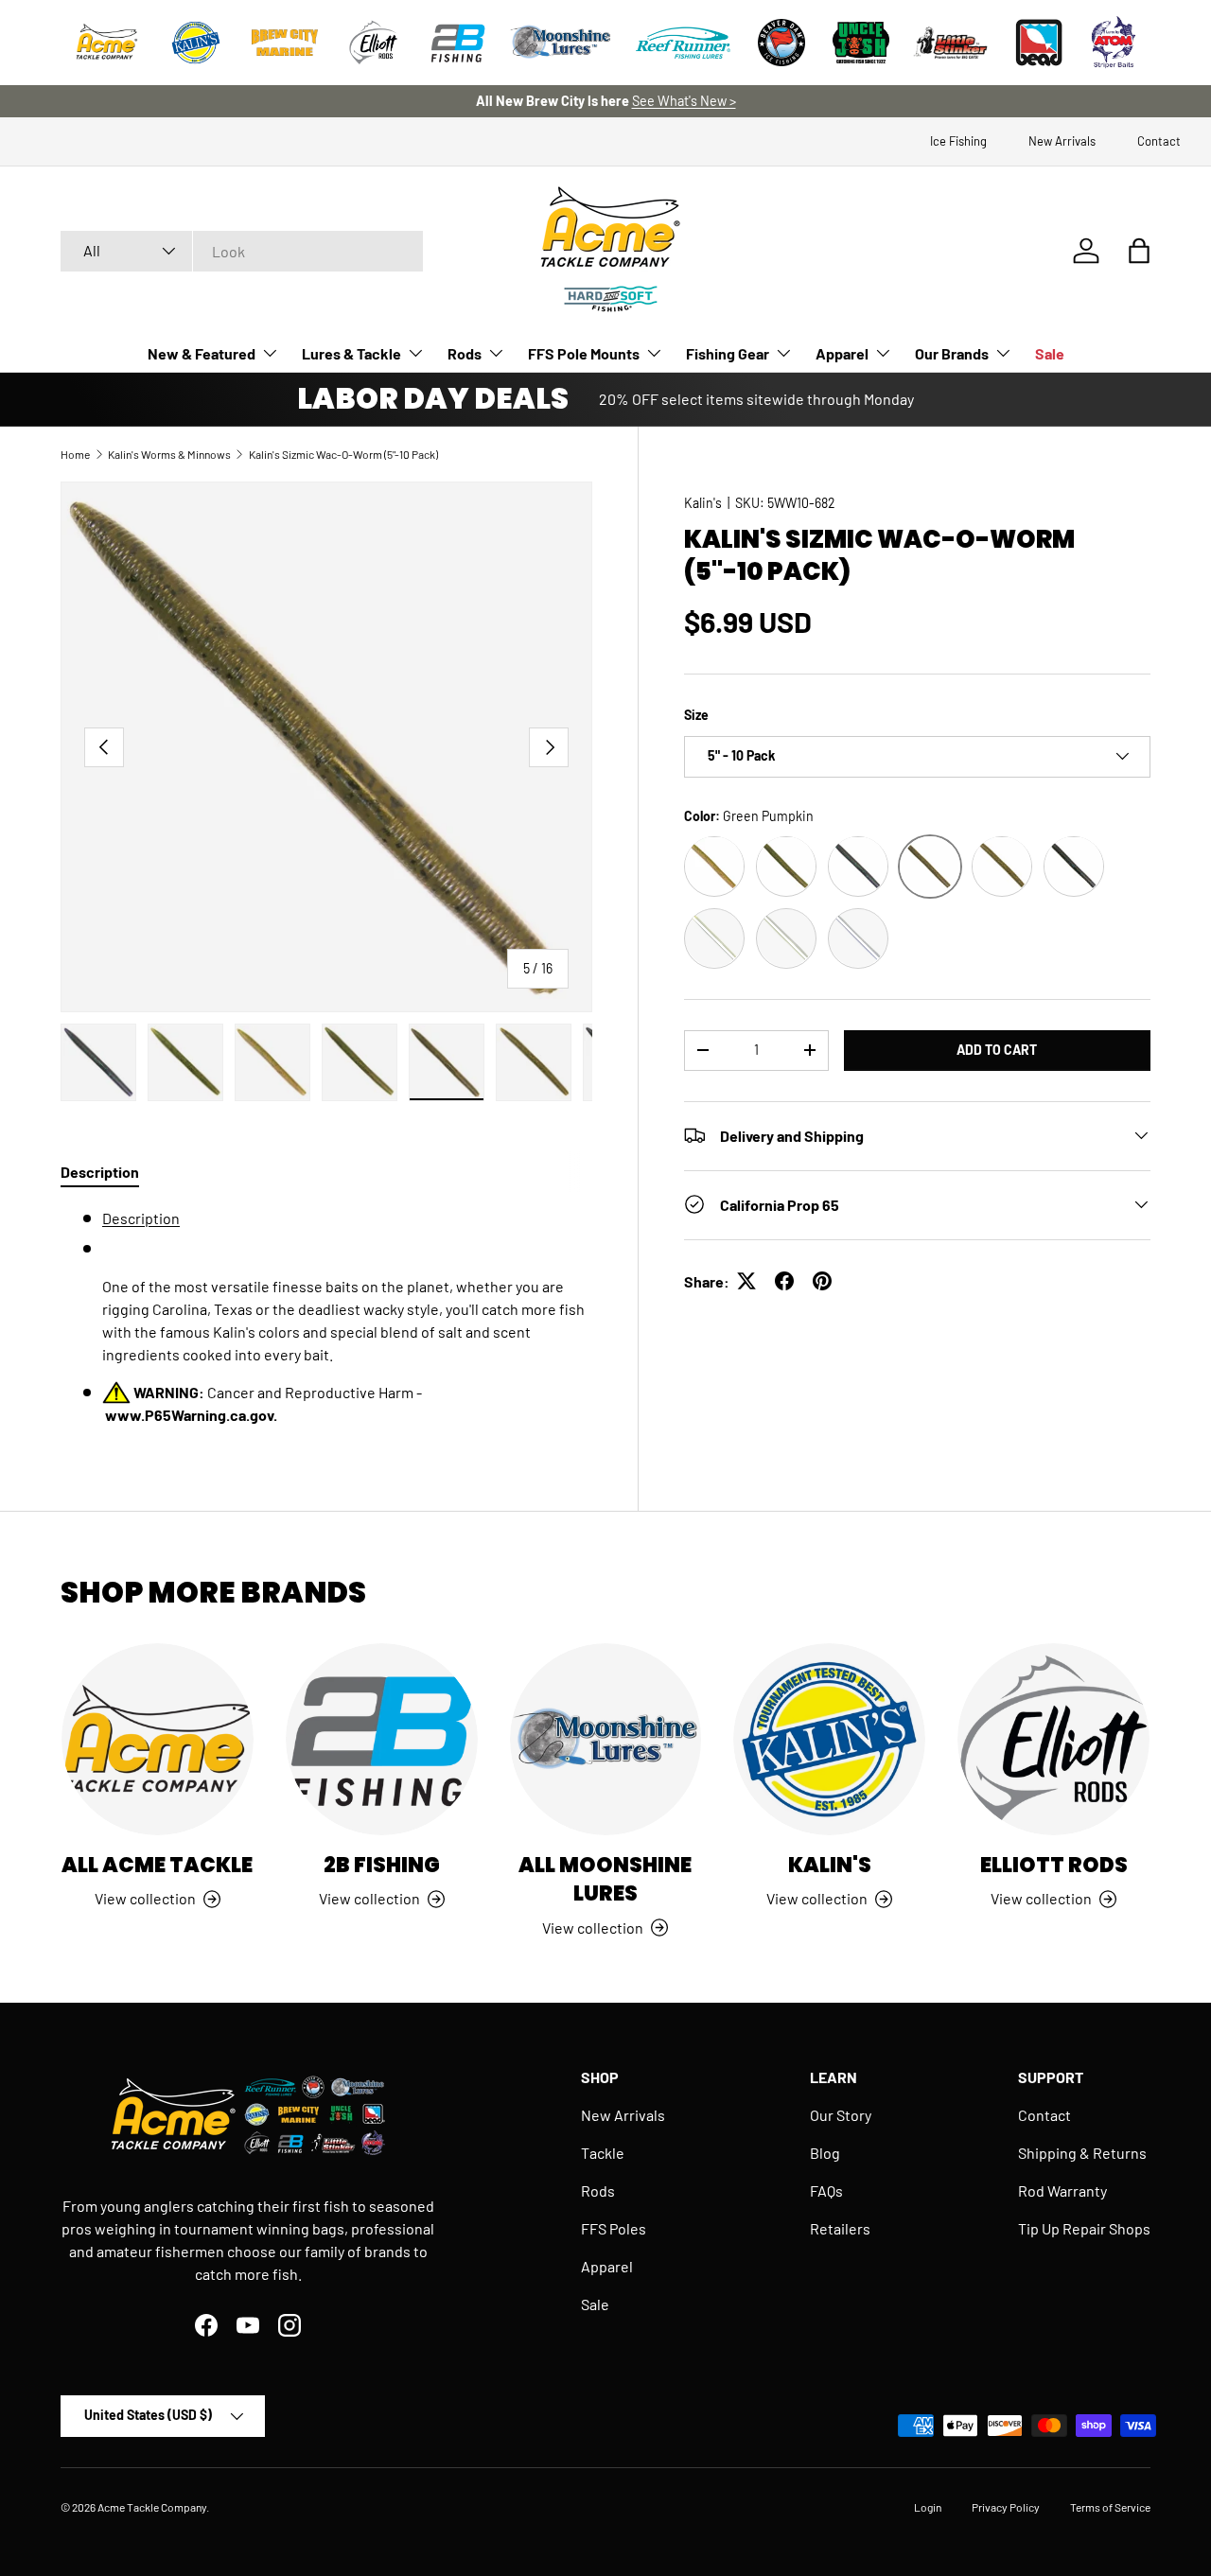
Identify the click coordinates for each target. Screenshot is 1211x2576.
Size (696, 715)
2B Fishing (382, 1865)
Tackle (603, 2153)
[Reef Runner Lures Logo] (683, 43)
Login (928, 2507)
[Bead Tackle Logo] (1039, 43)
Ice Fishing (958, 141)
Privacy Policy (1006, 2507)
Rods (465, 353)
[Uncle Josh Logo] (861, 43)
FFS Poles (614, 2228)
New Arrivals (1062, 141)
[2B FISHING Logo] (458, 43)
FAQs (826, 2190)
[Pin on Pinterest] (822, 1281)
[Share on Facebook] (784, 1281)
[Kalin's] (829, 1739)
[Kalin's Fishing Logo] (196, 43)
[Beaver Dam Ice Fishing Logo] (781, 43)
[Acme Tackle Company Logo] (107, 43)
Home (75, 454)
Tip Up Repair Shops (1084, 2228)
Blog (825, 2153)
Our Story (841, 2115)
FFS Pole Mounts (584, 353)
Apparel (842, 353)
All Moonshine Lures (605, 1879)
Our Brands (952, 353)
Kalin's (703, 503)
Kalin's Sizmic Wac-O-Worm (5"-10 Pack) (343, 454)
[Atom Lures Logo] (1114, 43)
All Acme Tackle (157, 1865)
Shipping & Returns (1082, 2153)
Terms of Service (1110, 2507)
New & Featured (202, 353)
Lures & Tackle (351, 353)
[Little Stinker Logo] (950, 43)
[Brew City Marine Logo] (285, 43)
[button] (1139, 251)
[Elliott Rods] (1053, 1739)
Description (141, 1218)
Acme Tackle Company (152, 2507)
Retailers (840, 2228)
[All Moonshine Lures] (606, 1739)
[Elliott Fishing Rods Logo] (374, 43)
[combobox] (242, 251)
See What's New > (684, 101)
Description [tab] (100, 1172)
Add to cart (997, 1049)
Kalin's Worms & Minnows (169, 454)
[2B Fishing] (382, 1739)
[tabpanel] (326, 1317)
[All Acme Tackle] (158, 1739)
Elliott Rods (1054, 1865)
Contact (1159, 141)
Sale (1050, 353)
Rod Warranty (1062, 2190)
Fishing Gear (728, 353)
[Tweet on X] (746, 1281)
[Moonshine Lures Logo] (561, 43)
